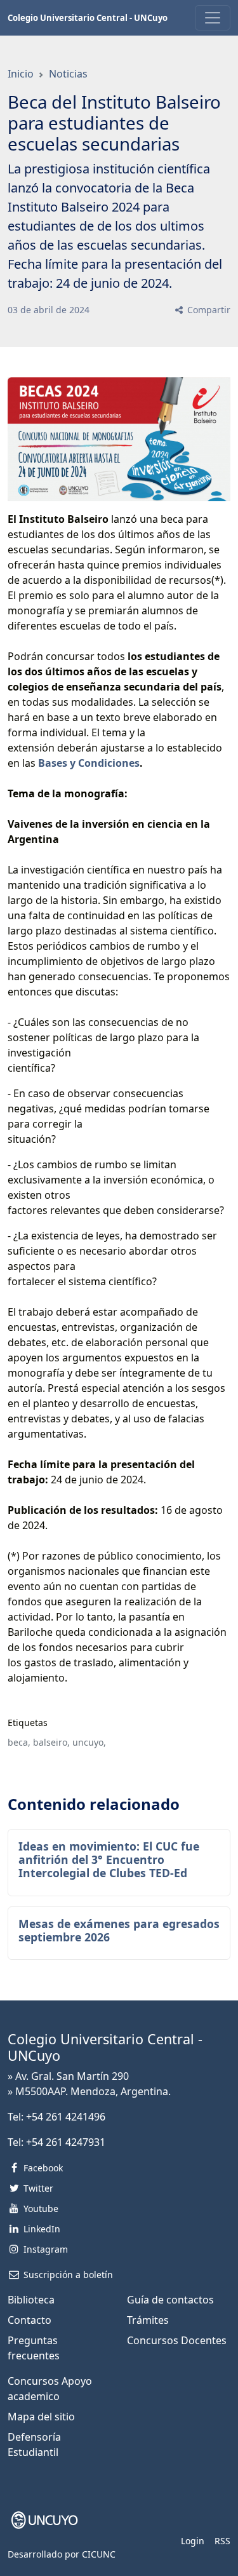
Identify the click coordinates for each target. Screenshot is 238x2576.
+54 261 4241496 (66, 2117)
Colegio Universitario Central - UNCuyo (88, 18)
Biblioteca (31, 2300)
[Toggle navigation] (213, 18)
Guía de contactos (170, 2300)
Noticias (68, 74)
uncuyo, (89, 1742)
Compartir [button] (208, 310)
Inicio (21, 74)
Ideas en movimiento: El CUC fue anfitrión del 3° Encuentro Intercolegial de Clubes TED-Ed (109, 1859)
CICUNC (99, 2554)
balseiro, (51, 1742)
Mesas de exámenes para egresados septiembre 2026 (119, 1930)
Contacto (30, 2320)
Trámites (148, 2320)
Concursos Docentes (177, 2340)
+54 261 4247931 (66, 2142)
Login (193, 2541)
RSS (222, 2541)
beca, (19, 1742)
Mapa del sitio (41, 2417)
